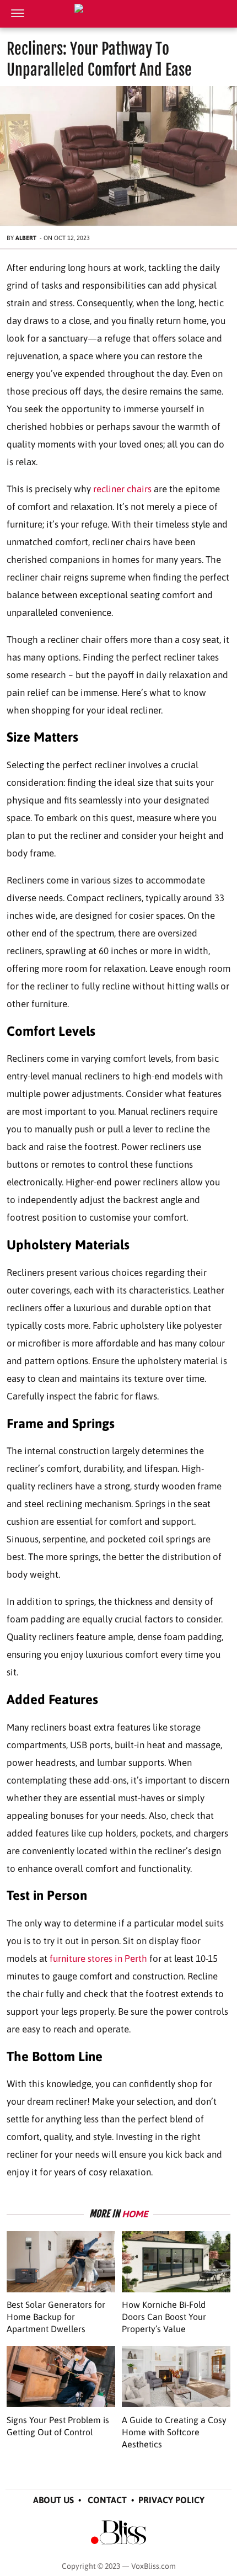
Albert (26, 238)
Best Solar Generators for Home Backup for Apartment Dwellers (56, 2317)
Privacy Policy (171, 2500)
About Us (53, 2500)
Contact (107, 2500)
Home (135, 2214)
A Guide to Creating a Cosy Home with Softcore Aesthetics (174, 2432)
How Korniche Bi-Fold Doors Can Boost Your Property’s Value (164, 2317)
